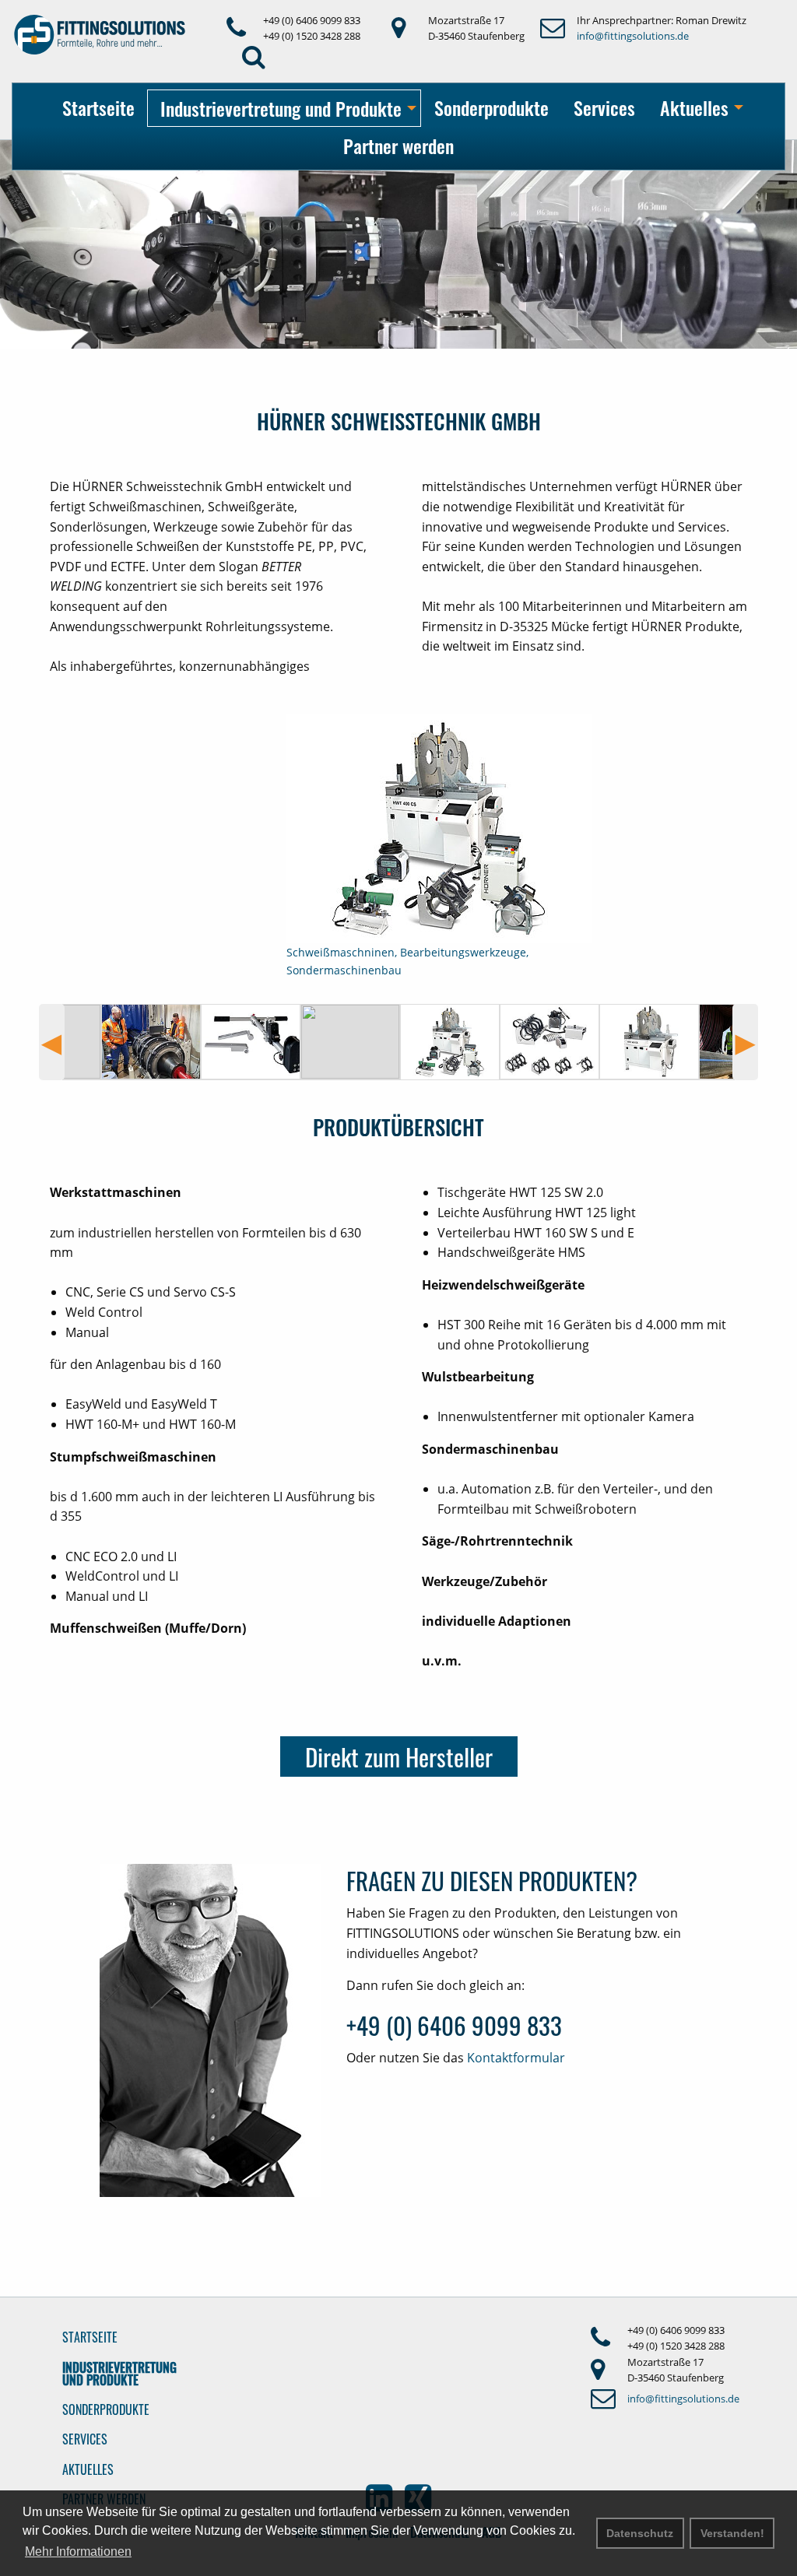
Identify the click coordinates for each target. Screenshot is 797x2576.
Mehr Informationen (78, 2551)
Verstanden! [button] (732, 2533)
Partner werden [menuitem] (398, 146)
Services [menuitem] (604, 107)
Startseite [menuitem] (98, 107)
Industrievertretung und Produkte (119, 2374)
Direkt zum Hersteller (399, 1757)
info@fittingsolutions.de (633, 36)
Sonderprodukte (106, 2409)
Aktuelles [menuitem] (694, 107)
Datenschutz (640, 2533)
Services (85, 2439)
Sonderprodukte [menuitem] (492, 107)
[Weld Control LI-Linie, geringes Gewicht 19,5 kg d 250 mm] (549, 1042)
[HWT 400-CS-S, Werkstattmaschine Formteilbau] (649, 1042)
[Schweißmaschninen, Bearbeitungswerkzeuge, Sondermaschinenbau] (450, 1042)
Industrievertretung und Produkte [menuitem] (281, 108)
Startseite (90, 2337)
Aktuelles (88, 2469)
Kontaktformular (516, 2058)
